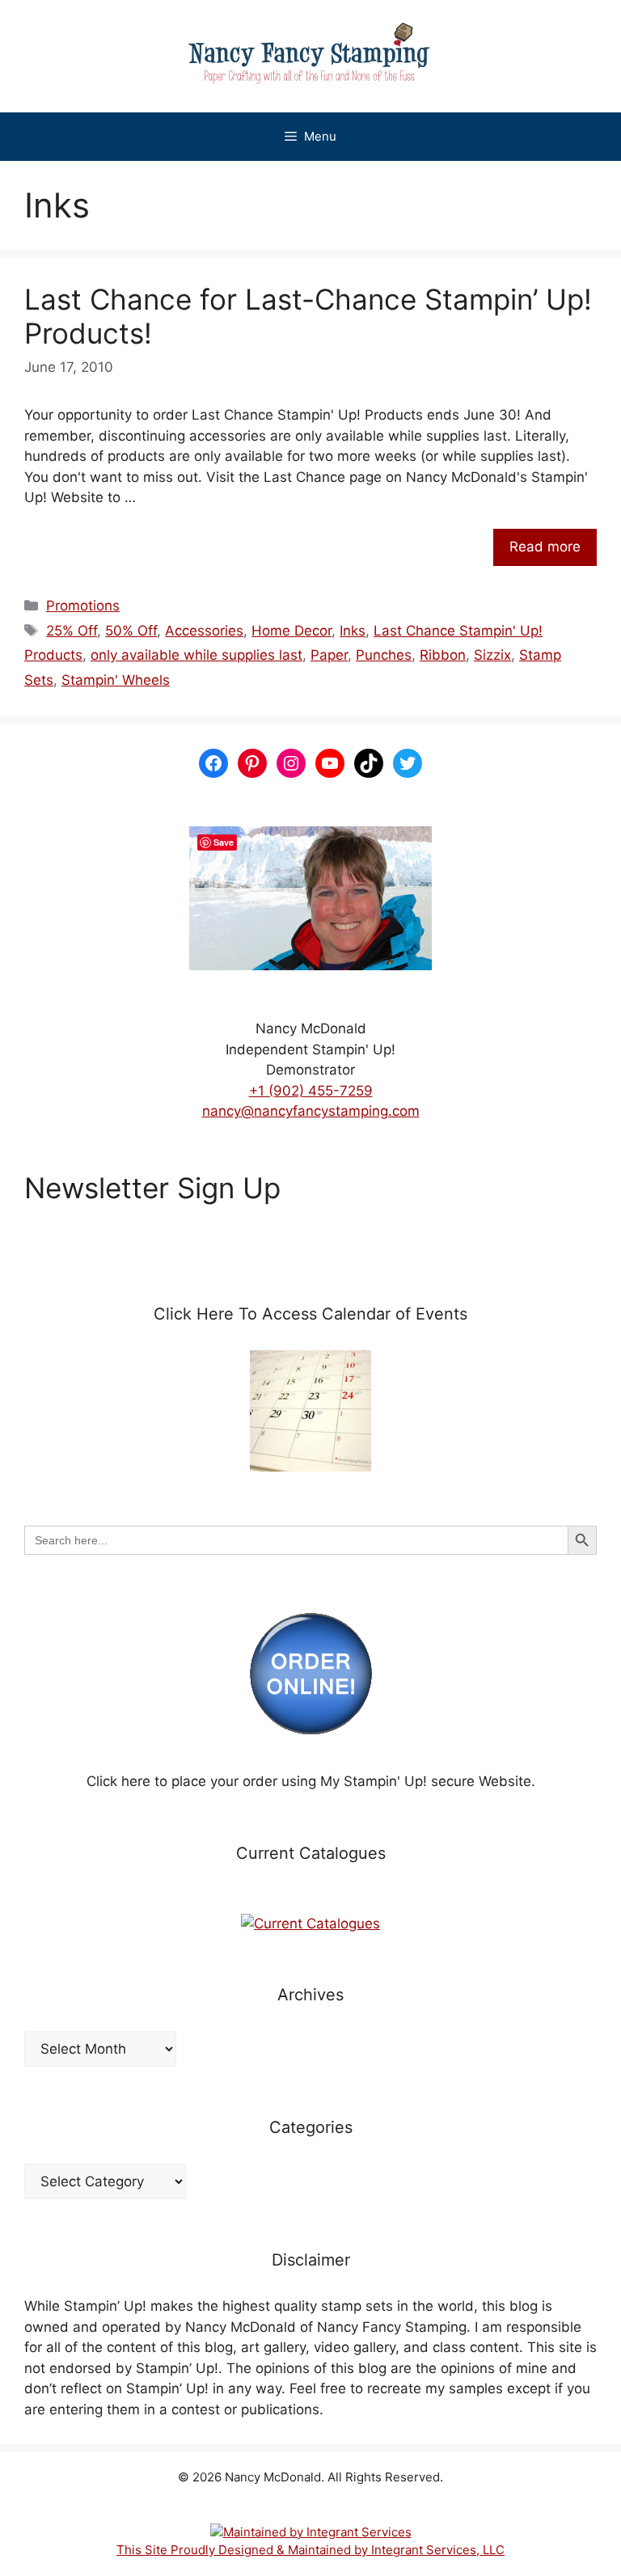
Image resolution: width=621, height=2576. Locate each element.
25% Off (72, 631)
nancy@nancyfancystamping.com (311, 1111)
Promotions (83, 606)
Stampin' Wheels (116, 680)
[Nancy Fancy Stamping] (310, 56)
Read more (545, 547)
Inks (353, 631)
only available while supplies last (196, 655)
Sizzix (492, 655)
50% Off (131, 631)
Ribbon (443, 655)
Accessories (204, 631)
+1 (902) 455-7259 (311, 1091)
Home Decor (291, 631)
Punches (384, 655)
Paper (329, 655)
